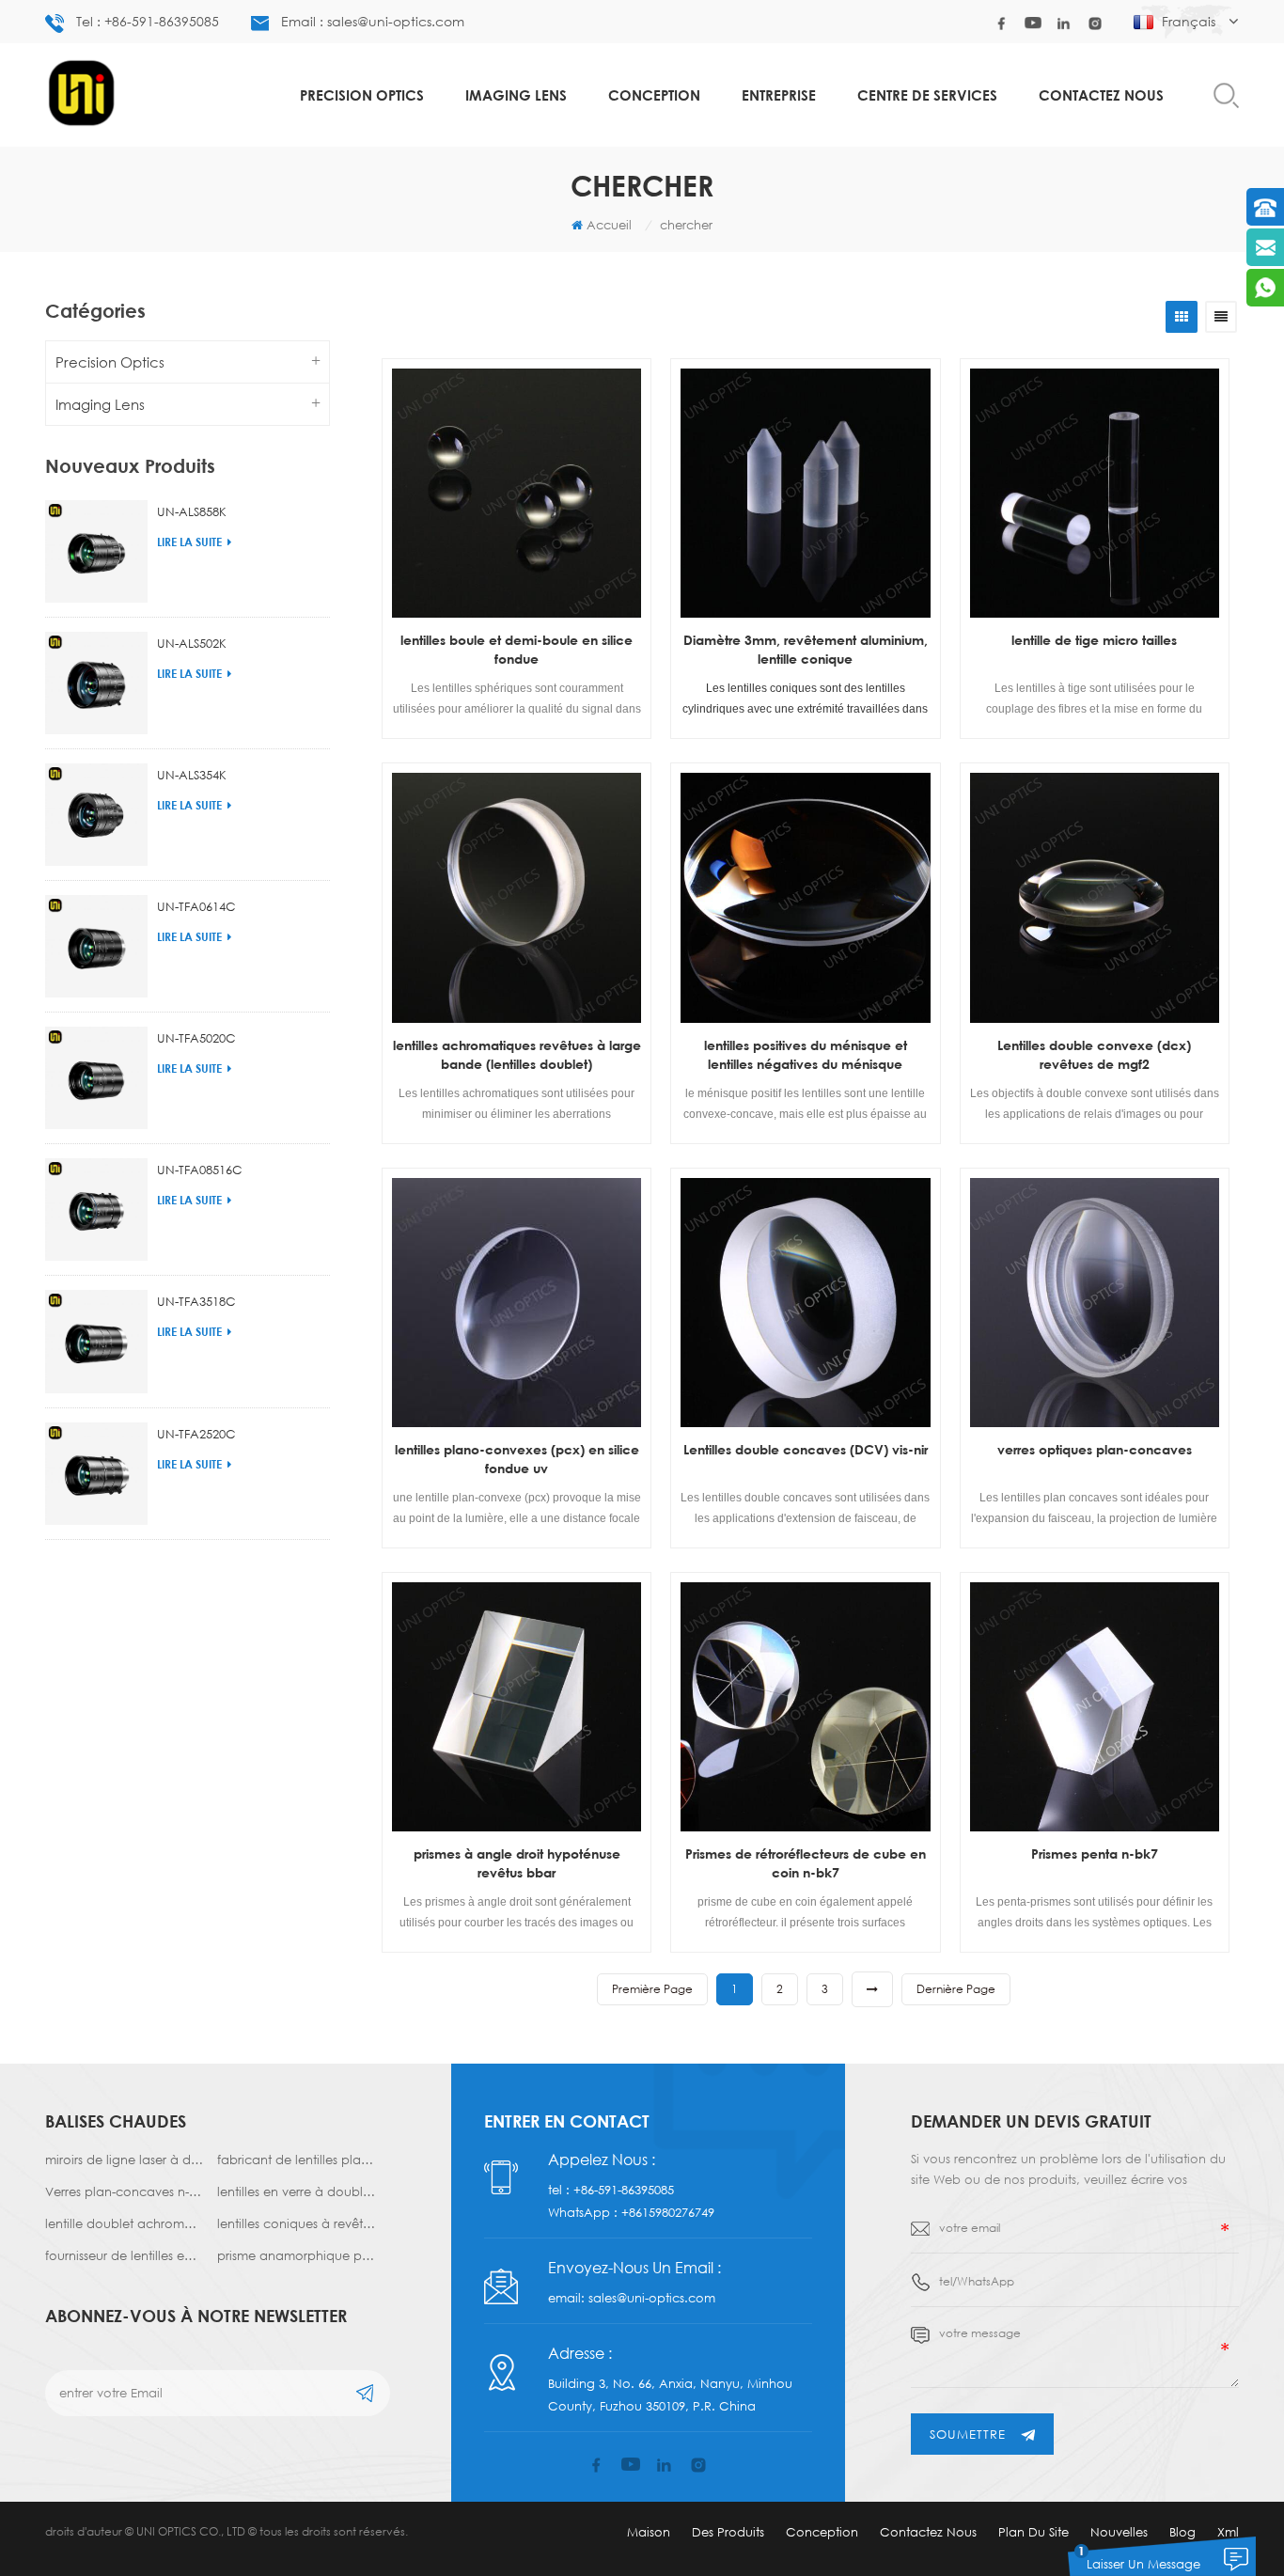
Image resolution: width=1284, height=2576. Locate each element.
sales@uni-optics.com (652, 2298)
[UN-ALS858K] (96, 551)
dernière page (956, 1989)
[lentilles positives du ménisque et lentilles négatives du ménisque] (805, 897)
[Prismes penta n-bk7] (1095, 1707)
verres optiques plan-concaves (1095, 1449)
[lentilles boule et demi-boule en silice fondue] (517, 493)
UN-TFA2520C (196, 1434)
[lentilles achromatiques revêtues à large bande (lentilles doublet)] (517, 897)
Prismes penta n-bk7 (1095, 1853)
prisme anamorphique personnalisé (296, 2255)
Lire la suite (189, 542)
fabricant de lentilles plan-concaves (296, 2160)
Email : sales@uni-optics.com (373, 21)
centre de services (927, 95)
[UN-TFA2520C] (96, 1474)
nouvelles (1119, 2532)
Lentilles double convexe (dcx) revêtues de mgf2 (1094, 1054)
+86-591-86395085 (624, 2190)
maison (649, 2532)
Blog (1182, 2532)
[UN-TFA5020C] (96, 1078)
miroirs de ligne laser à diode (124, 2160)
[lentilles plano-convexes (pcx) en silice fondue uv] (517, 1303)
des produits (728, 2532)
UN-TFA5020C (196, 1038)
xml (1228, 2532)
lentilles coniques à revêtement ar (296, 2223)
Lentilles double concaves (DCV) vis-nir (806, 1449)
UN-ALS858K (192, 511)
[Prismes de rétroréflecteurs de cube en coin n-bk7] (805, 1707)
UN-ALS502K (192, 643)
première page (652, 1989)
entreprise (779, 95)
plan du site (1033, 2532)
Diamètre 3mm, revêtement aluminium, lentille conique (806, 649)
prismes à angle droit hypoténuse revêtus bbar (517, 1863)
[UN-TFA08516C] (96, 1209)
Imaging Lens (516, 95)
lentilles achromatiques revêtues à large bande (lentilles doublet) (517, 1054)
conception (654, 95)
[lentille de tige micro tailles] (1095, 493)
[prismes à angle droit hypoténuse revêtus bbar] (517, 1707)
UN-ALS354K (192, 775)
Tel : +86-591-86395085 (148, 21)
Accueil (609, 225)
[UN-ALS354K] (96, 815)
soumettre (968, 2434)
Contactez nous (1101, 95)
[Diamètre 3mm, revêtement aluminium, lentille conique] (805, 493)
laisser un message (1143, 2564)
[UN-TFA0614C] (96, 946)
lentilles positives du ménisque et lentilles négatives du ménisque (806, 1054)
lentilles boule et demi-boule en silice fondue (517, 649)
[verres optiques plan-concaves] (1095, 1303)
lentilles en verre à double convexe (296, 2191)
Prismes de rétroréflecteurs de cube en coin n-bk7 (806, 1863)
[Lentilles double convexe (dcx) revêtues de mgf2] (1095, 897)
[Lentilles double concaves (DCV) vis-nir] (805, 1303)
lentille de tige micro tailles (1094, 640)
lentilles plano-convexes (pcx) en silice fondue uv (517, 1459)
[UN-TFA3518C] (96, 1341)
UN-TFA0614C (196, 906)
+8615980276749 (668, 2212)
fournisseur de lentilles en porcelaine (124, 2255)
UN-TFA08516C (200, 1170)
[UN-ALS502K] (96, 683)
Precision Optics (362, 95)
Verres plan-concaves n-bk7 (124, 2191)
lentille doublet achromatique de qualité (124, 2223)
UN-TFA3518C (196, 1301)
